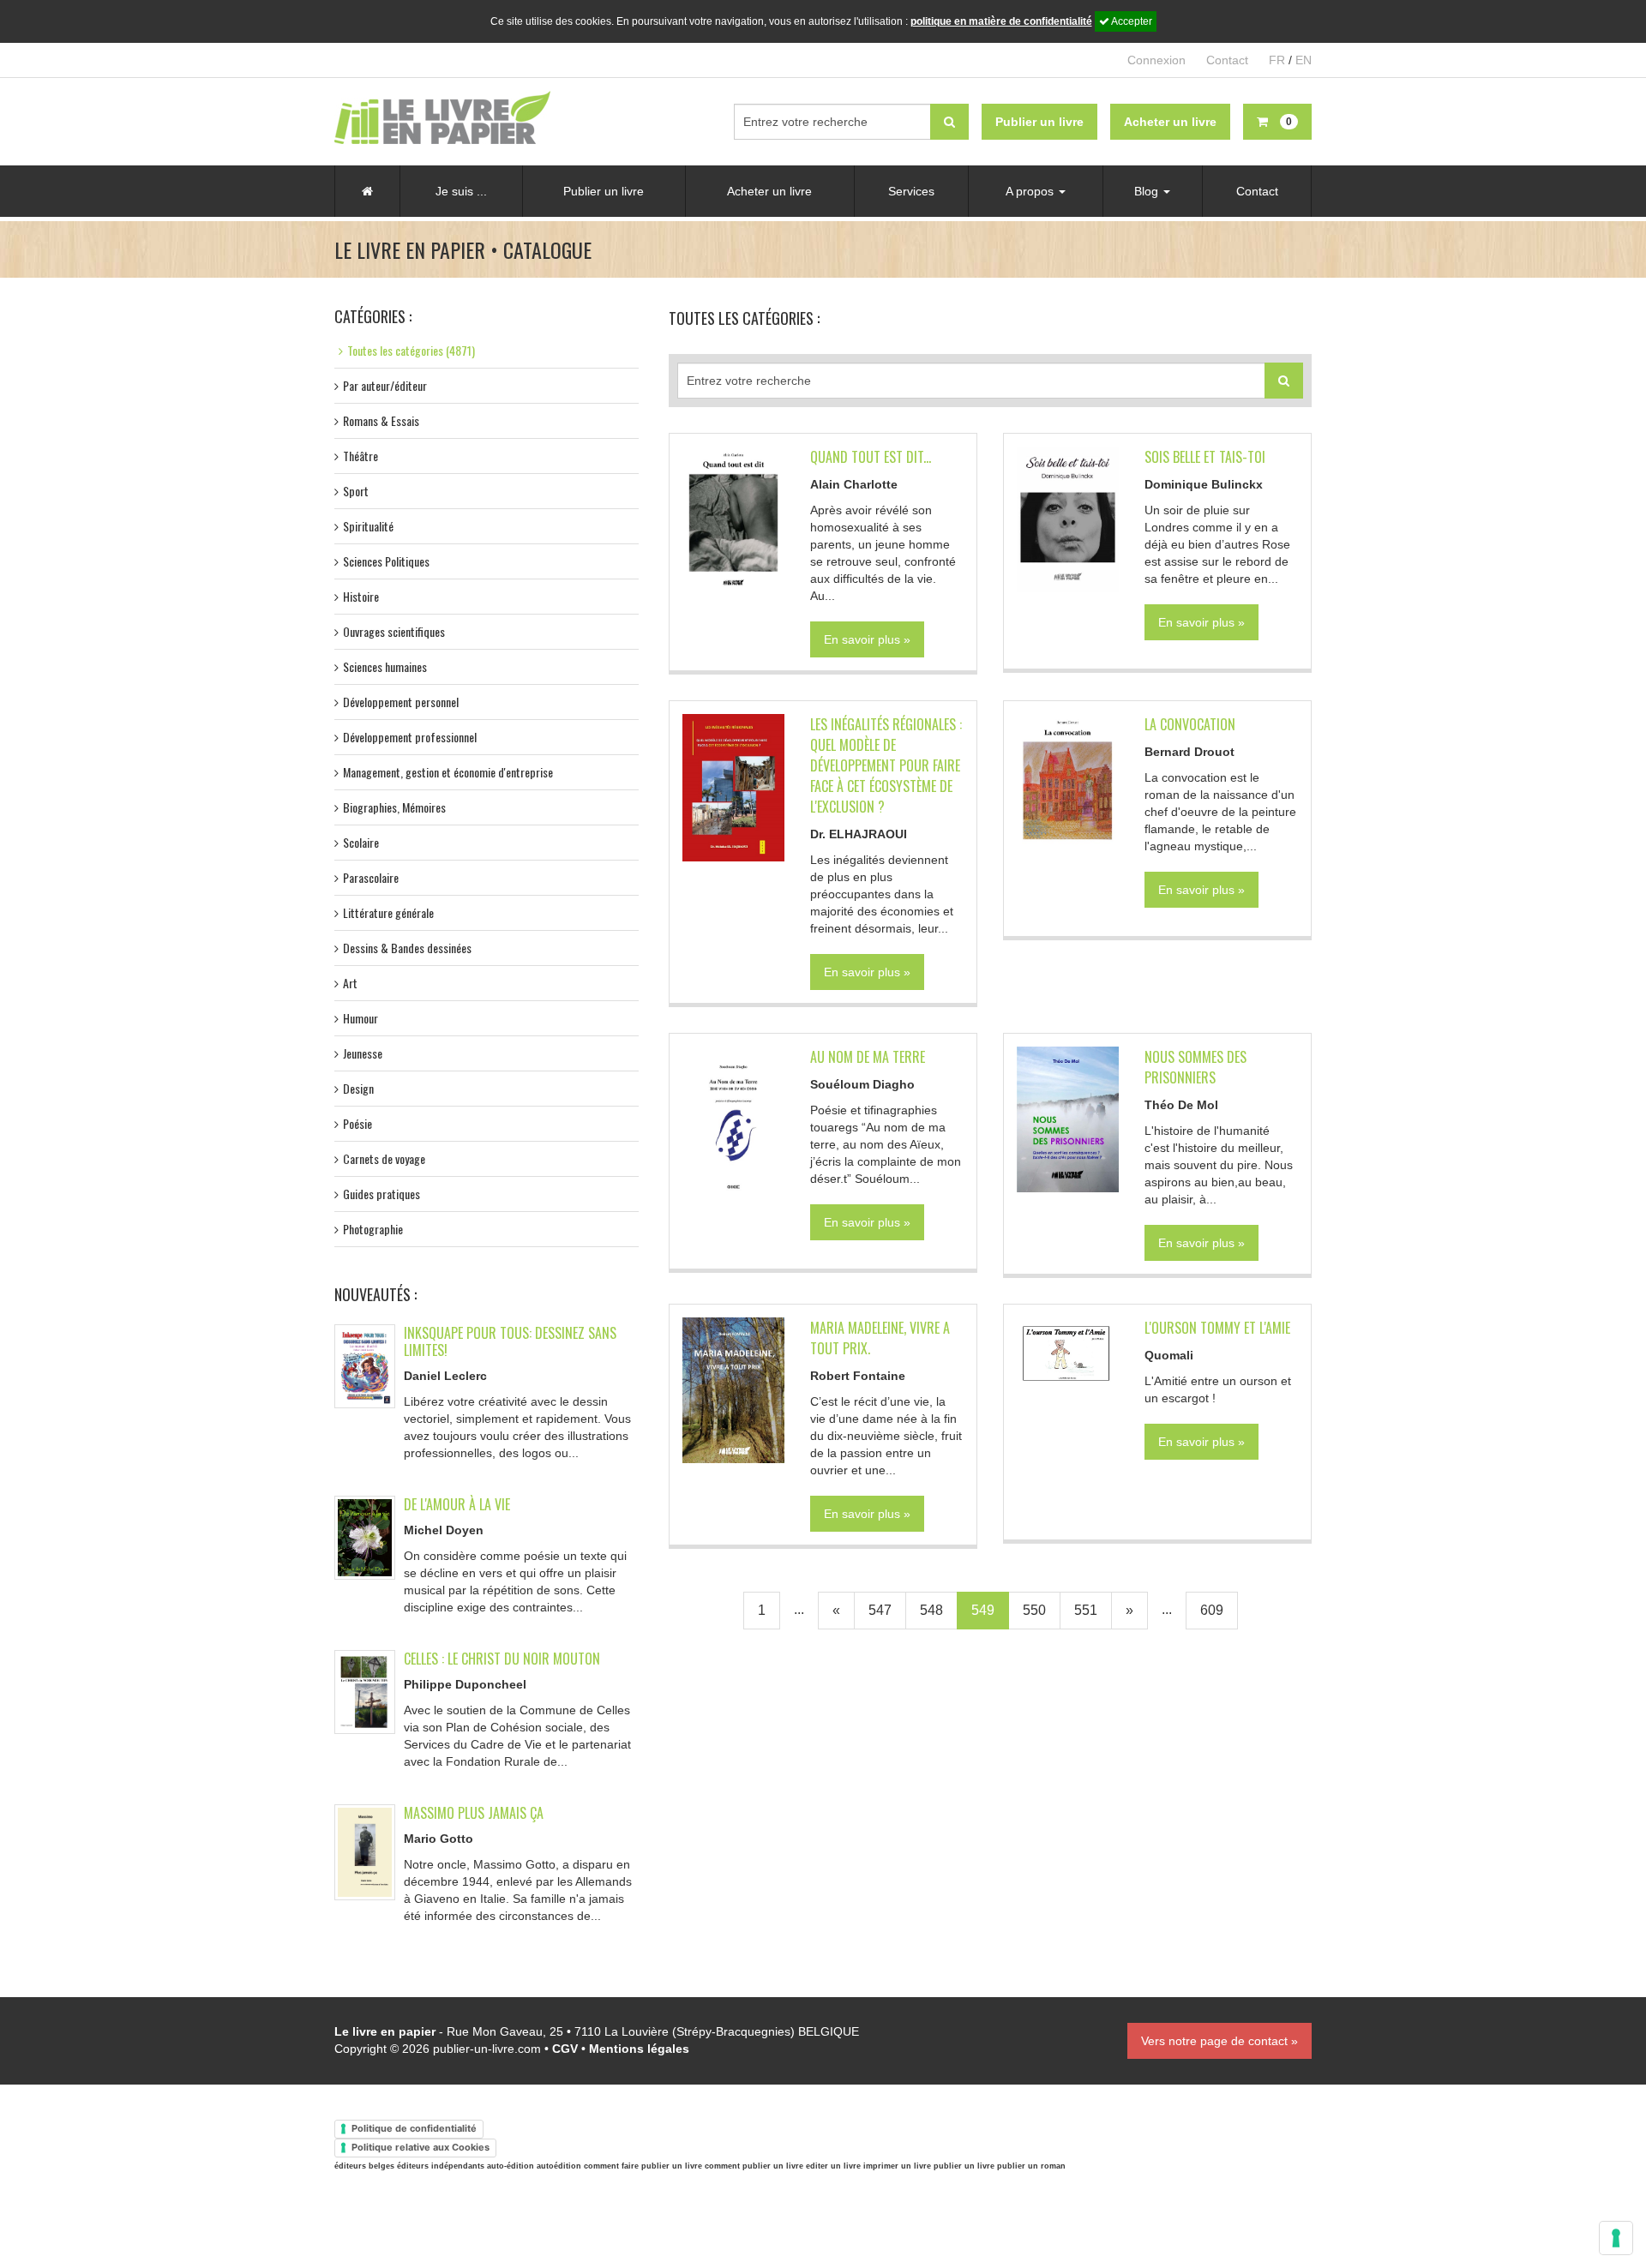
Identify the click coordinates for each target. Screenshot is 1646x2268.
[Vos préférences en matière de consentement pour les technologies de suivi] (1616, 2238)
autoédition (559, 2166)
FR (1277, 60)
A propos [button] (1031, 191)
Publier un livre (604, 191)
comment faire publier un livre (643, 2166)
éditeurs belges (364, 2166)
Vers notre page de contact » (1219, 2041)
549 (983, 1610)
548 (931, 1610)
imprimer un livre (897, 2166)
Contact (1227, 60)
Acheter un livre (769, 191)
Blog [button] (1148, 191)
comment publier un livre (754, 2166)
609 (1212, 1610)
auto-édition (511, 2166)
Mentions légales (639, 2049)
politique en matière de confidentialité (1001, 21)
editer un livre (833, 2166)
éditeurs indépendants (441, 2166)
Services (911, 191)
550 (1034, 1610)
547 (880, 1610)
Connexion (1156, 60)
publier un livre (964, 2166)
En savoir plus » (867, 639)
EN (1304, 60)
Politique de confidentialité (414, 2128)
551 (1086, 1610)
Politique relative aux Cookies (421, 2147)
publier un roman (1031, 2166)
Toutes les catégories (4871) (411, 350)
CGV (565, 2049)
